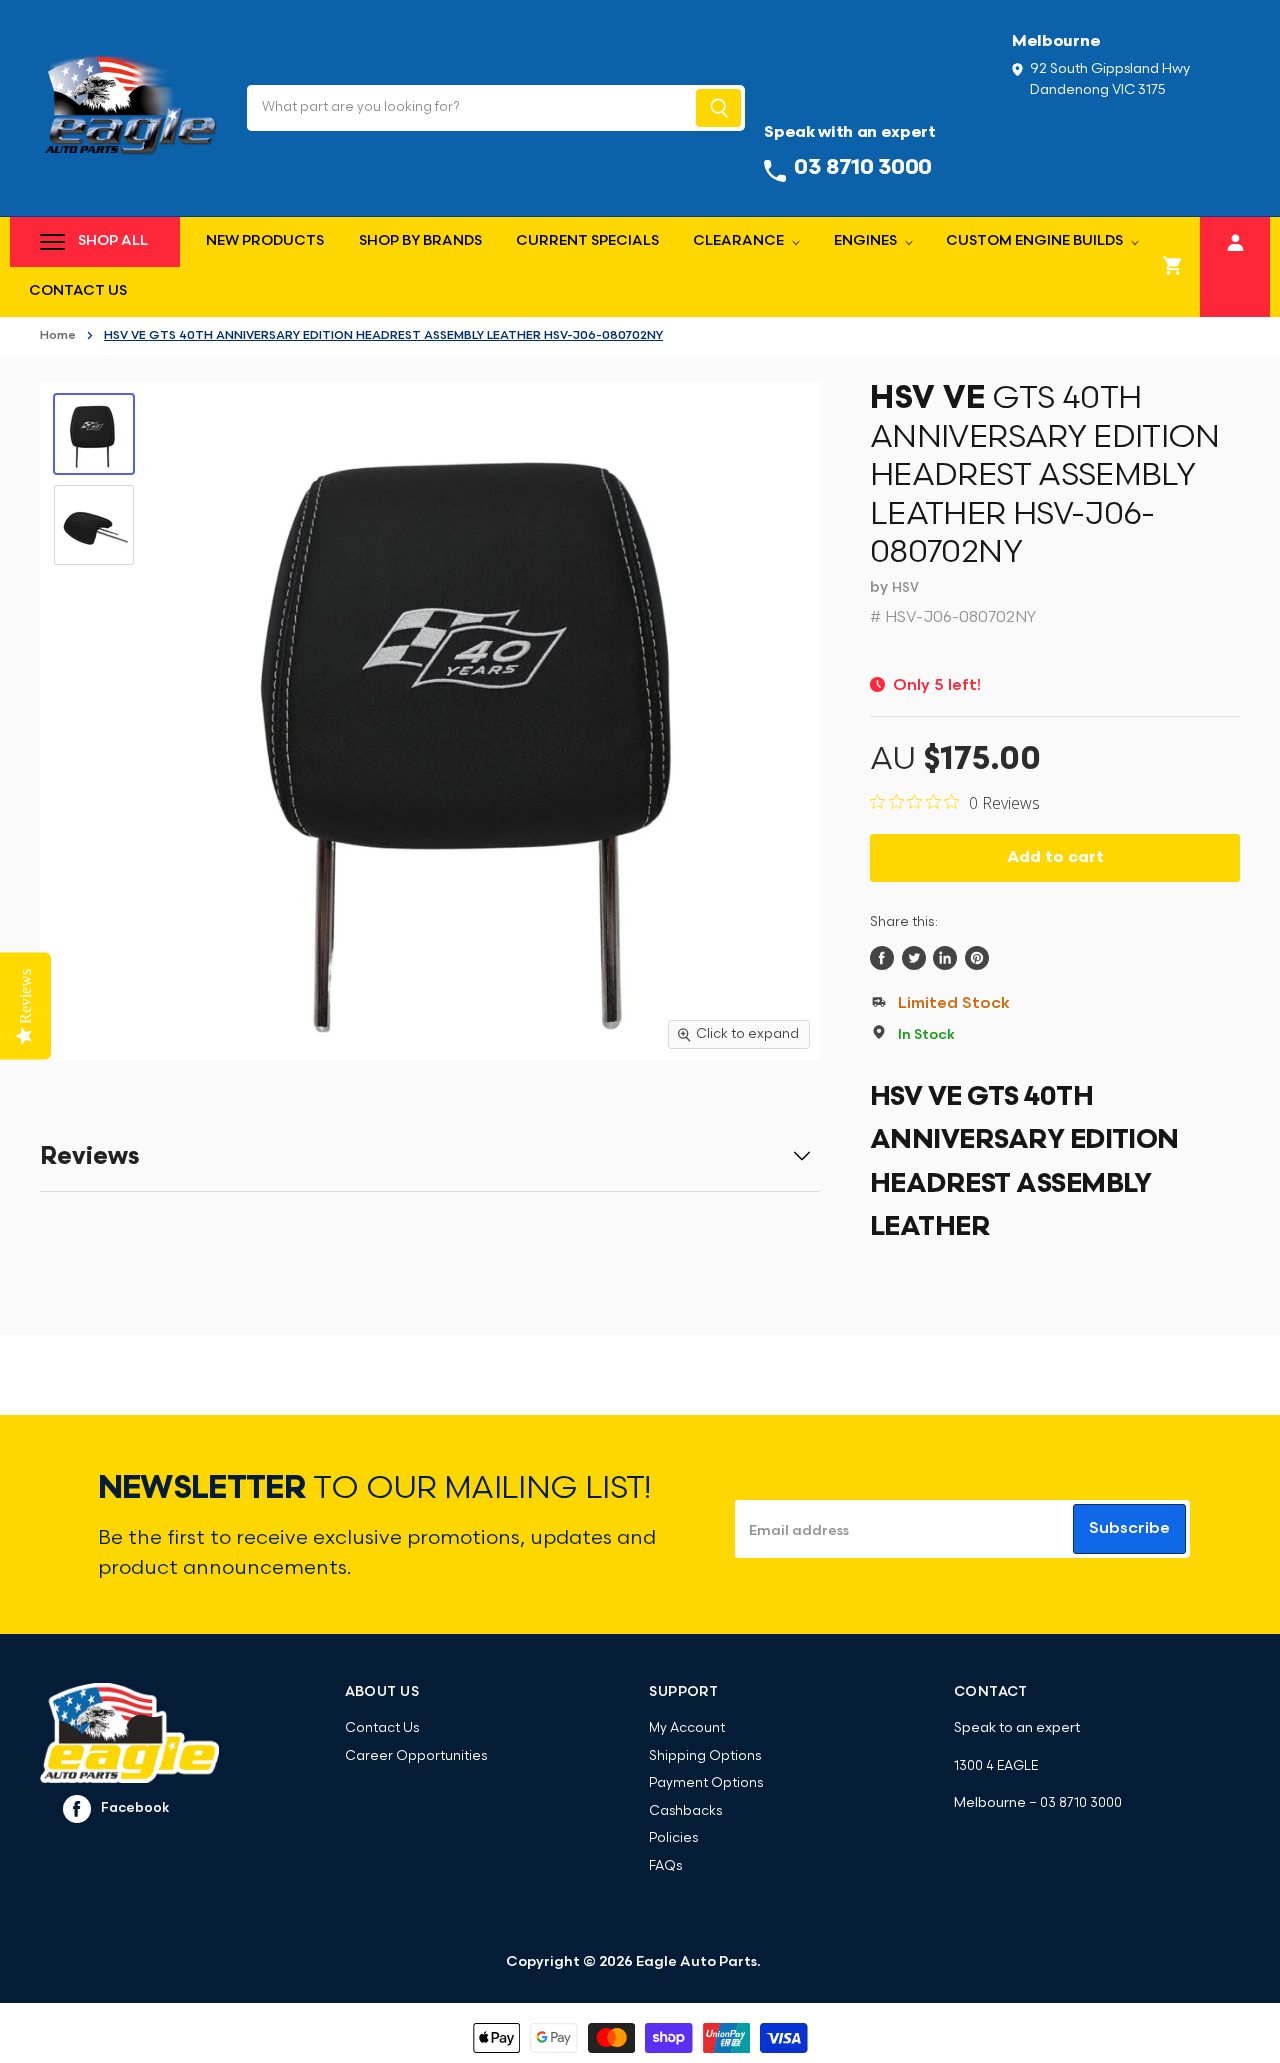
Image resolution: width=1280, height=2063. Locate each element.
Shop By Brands (420, 241)
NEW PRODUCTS (265, 241)
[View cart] (1173, 267)
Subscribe (1129, 1529)
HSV (905, 588)
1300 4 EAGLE (996, 1766)
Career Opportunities (416, 1756)
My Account (687, 1728)
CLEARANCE (740, 241)
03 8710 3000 (1081, 1803)
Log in (1235, 239)
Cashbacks (685, 1811)
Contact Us (78, 291)
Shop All (113, 241)
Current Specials (587, 241)
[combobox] (469, 108)
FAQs (665, 1866)
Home (58, 336)
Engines (867, 241)
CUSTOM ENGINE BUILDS (1036, 241)
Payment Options (706, 1783)
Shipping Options (705, 1756)
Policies (673, 1838)
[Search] (718, 108)
